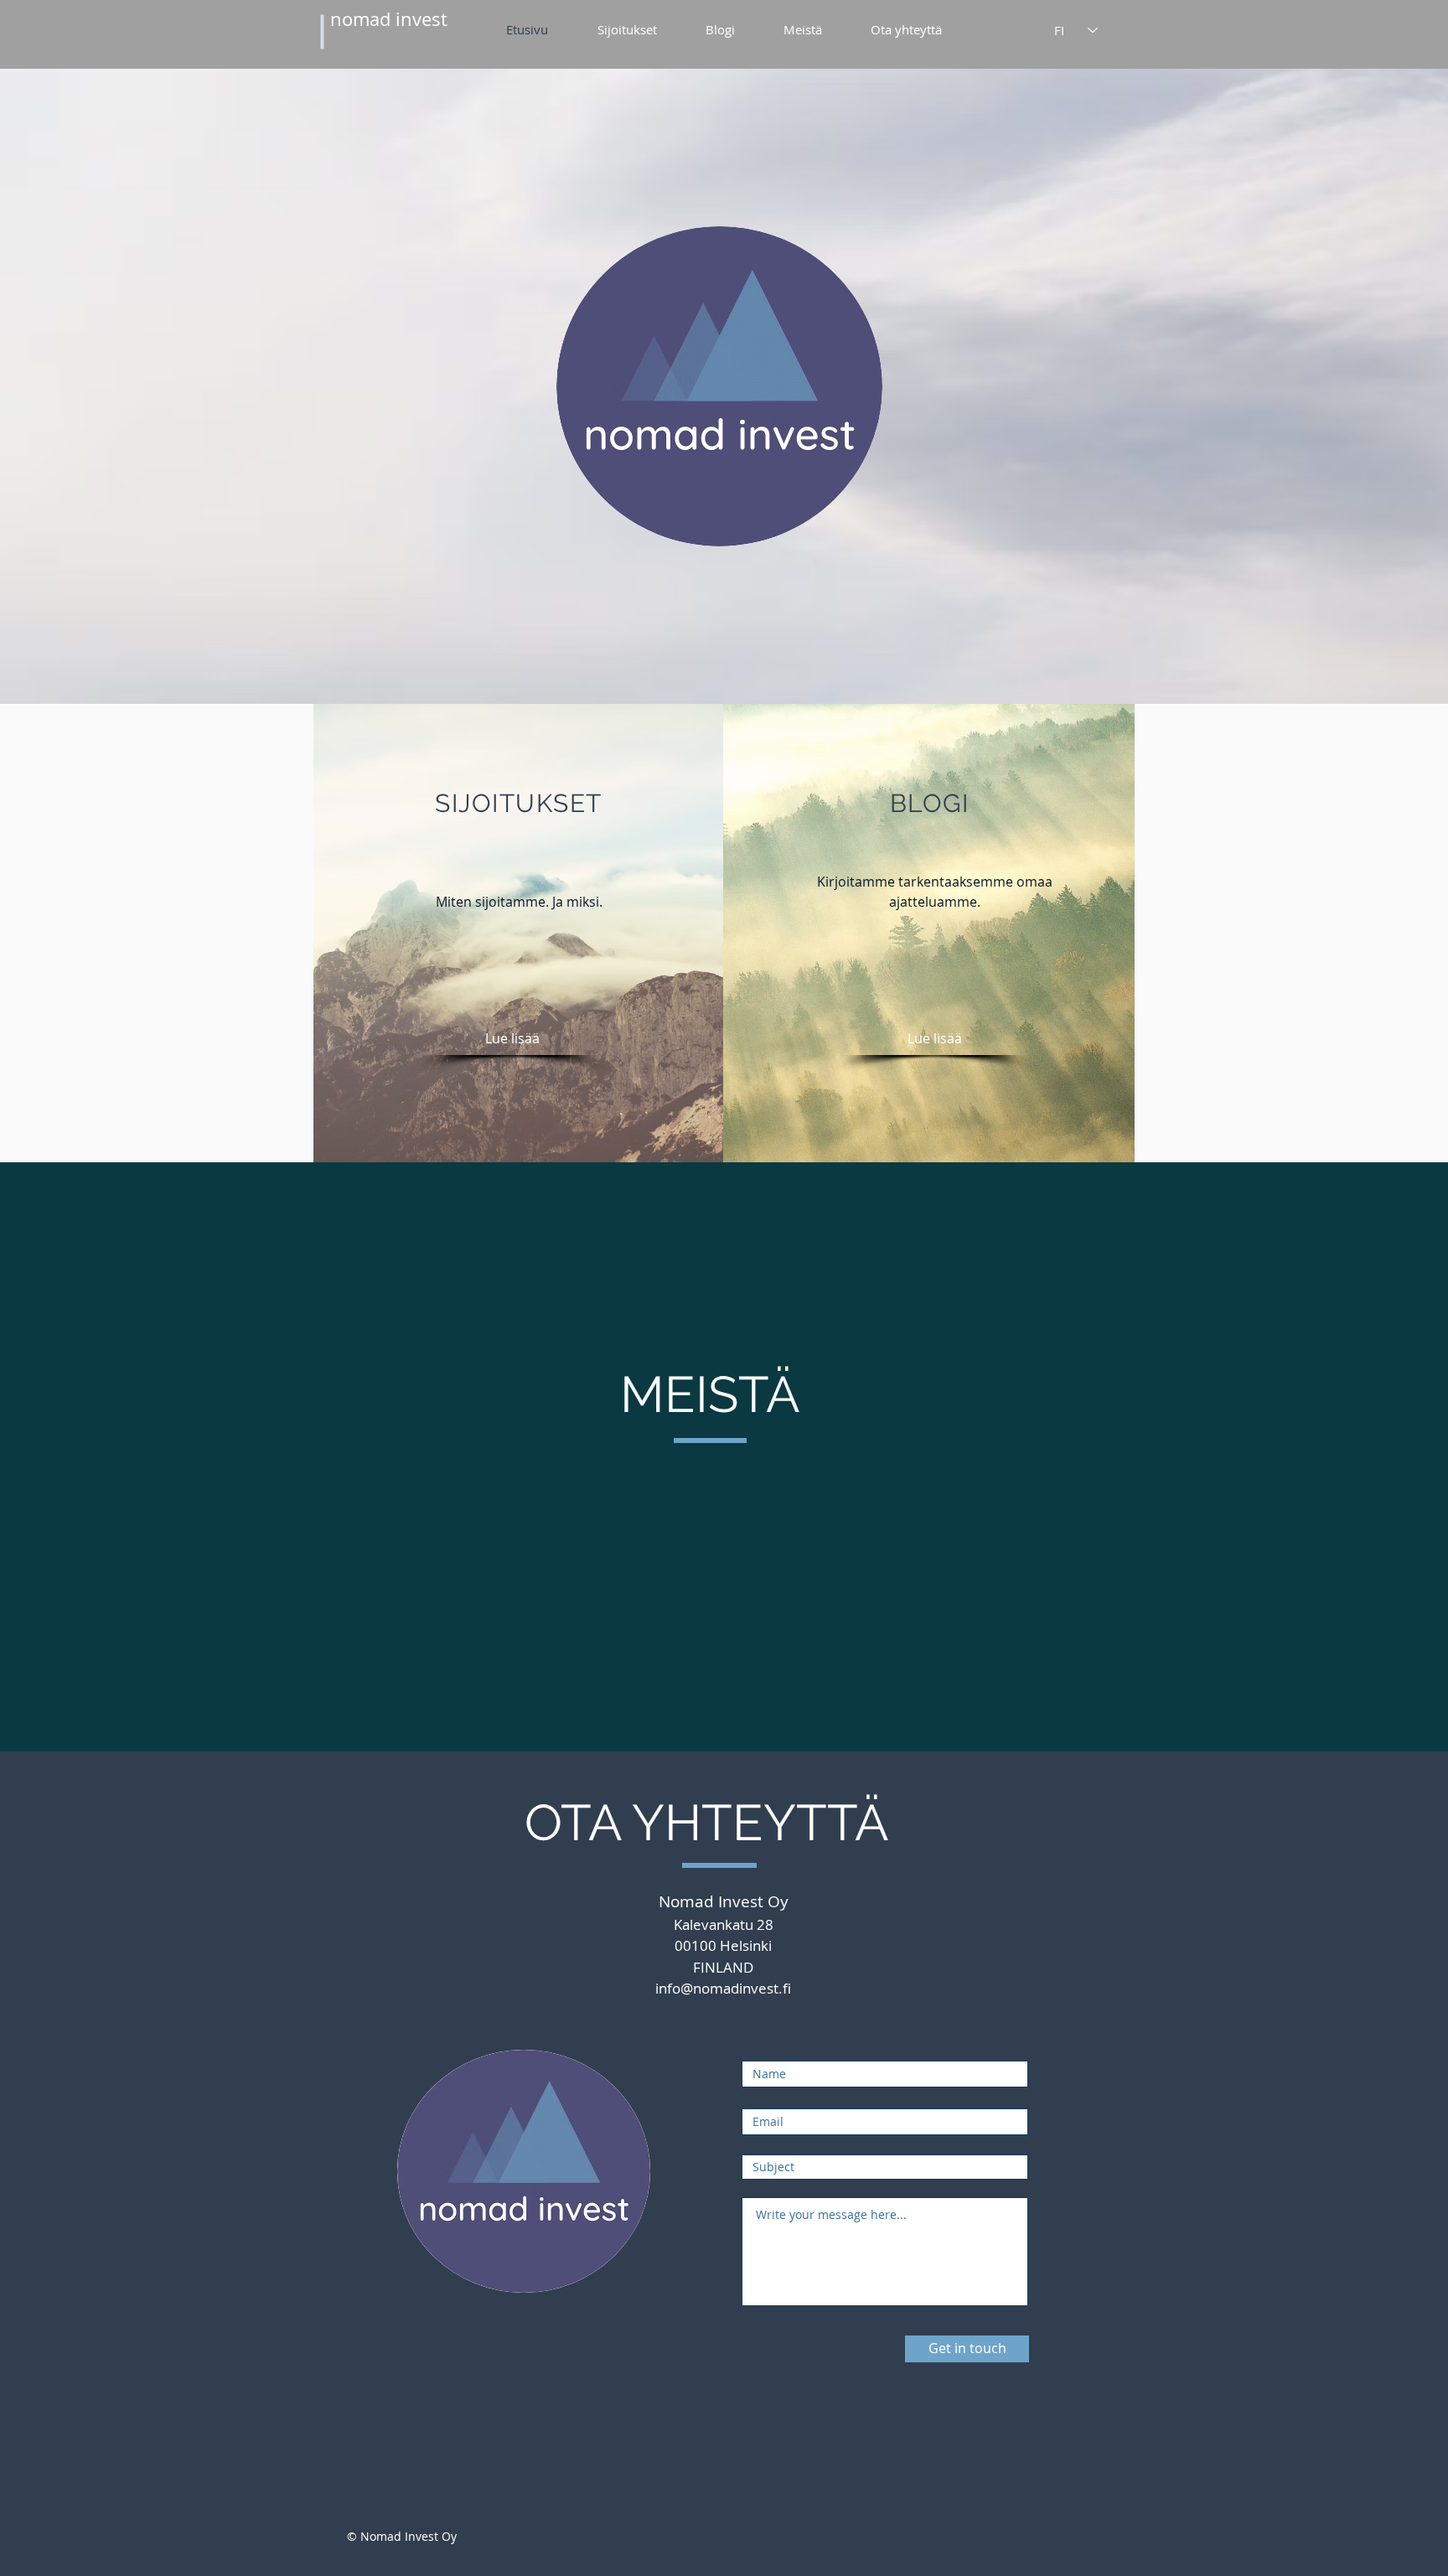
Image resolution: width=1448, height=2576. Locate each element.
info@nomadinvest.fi (723, 1988)
